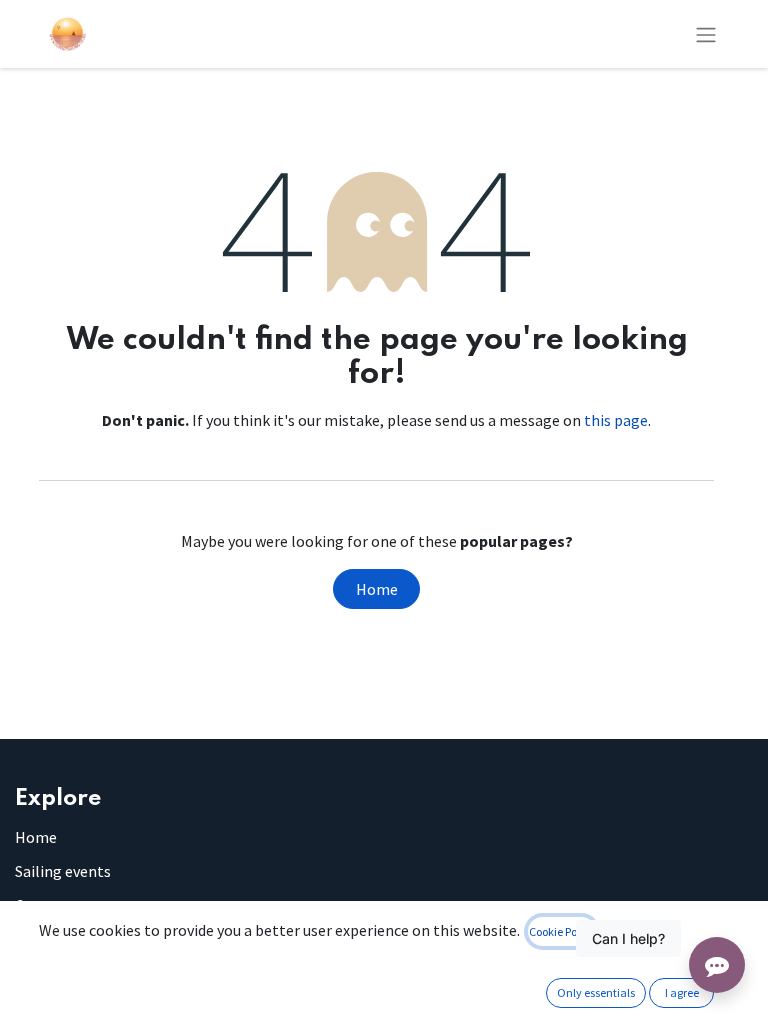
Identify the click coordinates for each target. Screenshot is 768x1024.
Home (377, 589)
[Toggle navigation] (706, 34)
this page (616, 420)
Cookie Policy (562, 931)
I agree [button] (682, 992)
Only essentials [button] (596, 992)
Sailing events (63, 871)
